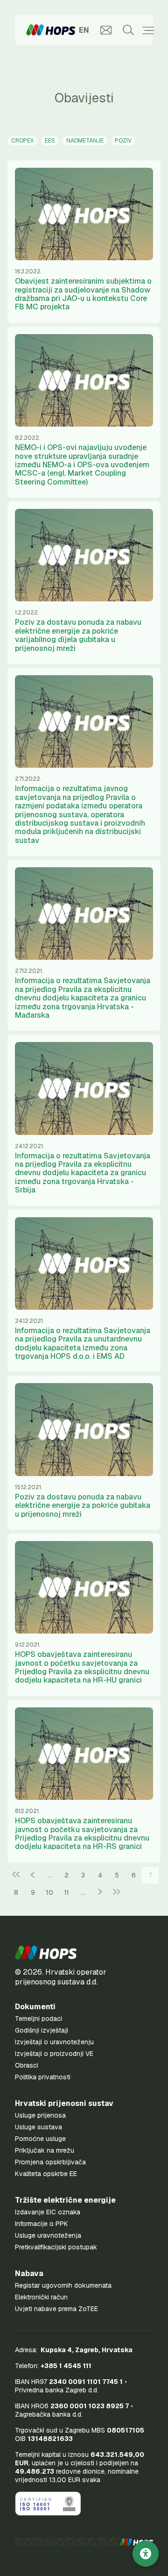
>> (117, 1892)
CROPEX (22, 141)
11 (66, 1892)
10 (49, 1892)
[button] (46, 1953)
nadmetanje (85, 141)
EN (84, 30)
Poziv (123, 141)
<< (16, 1875)
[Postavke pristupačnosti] (146, 2554)
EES (50, 141)
